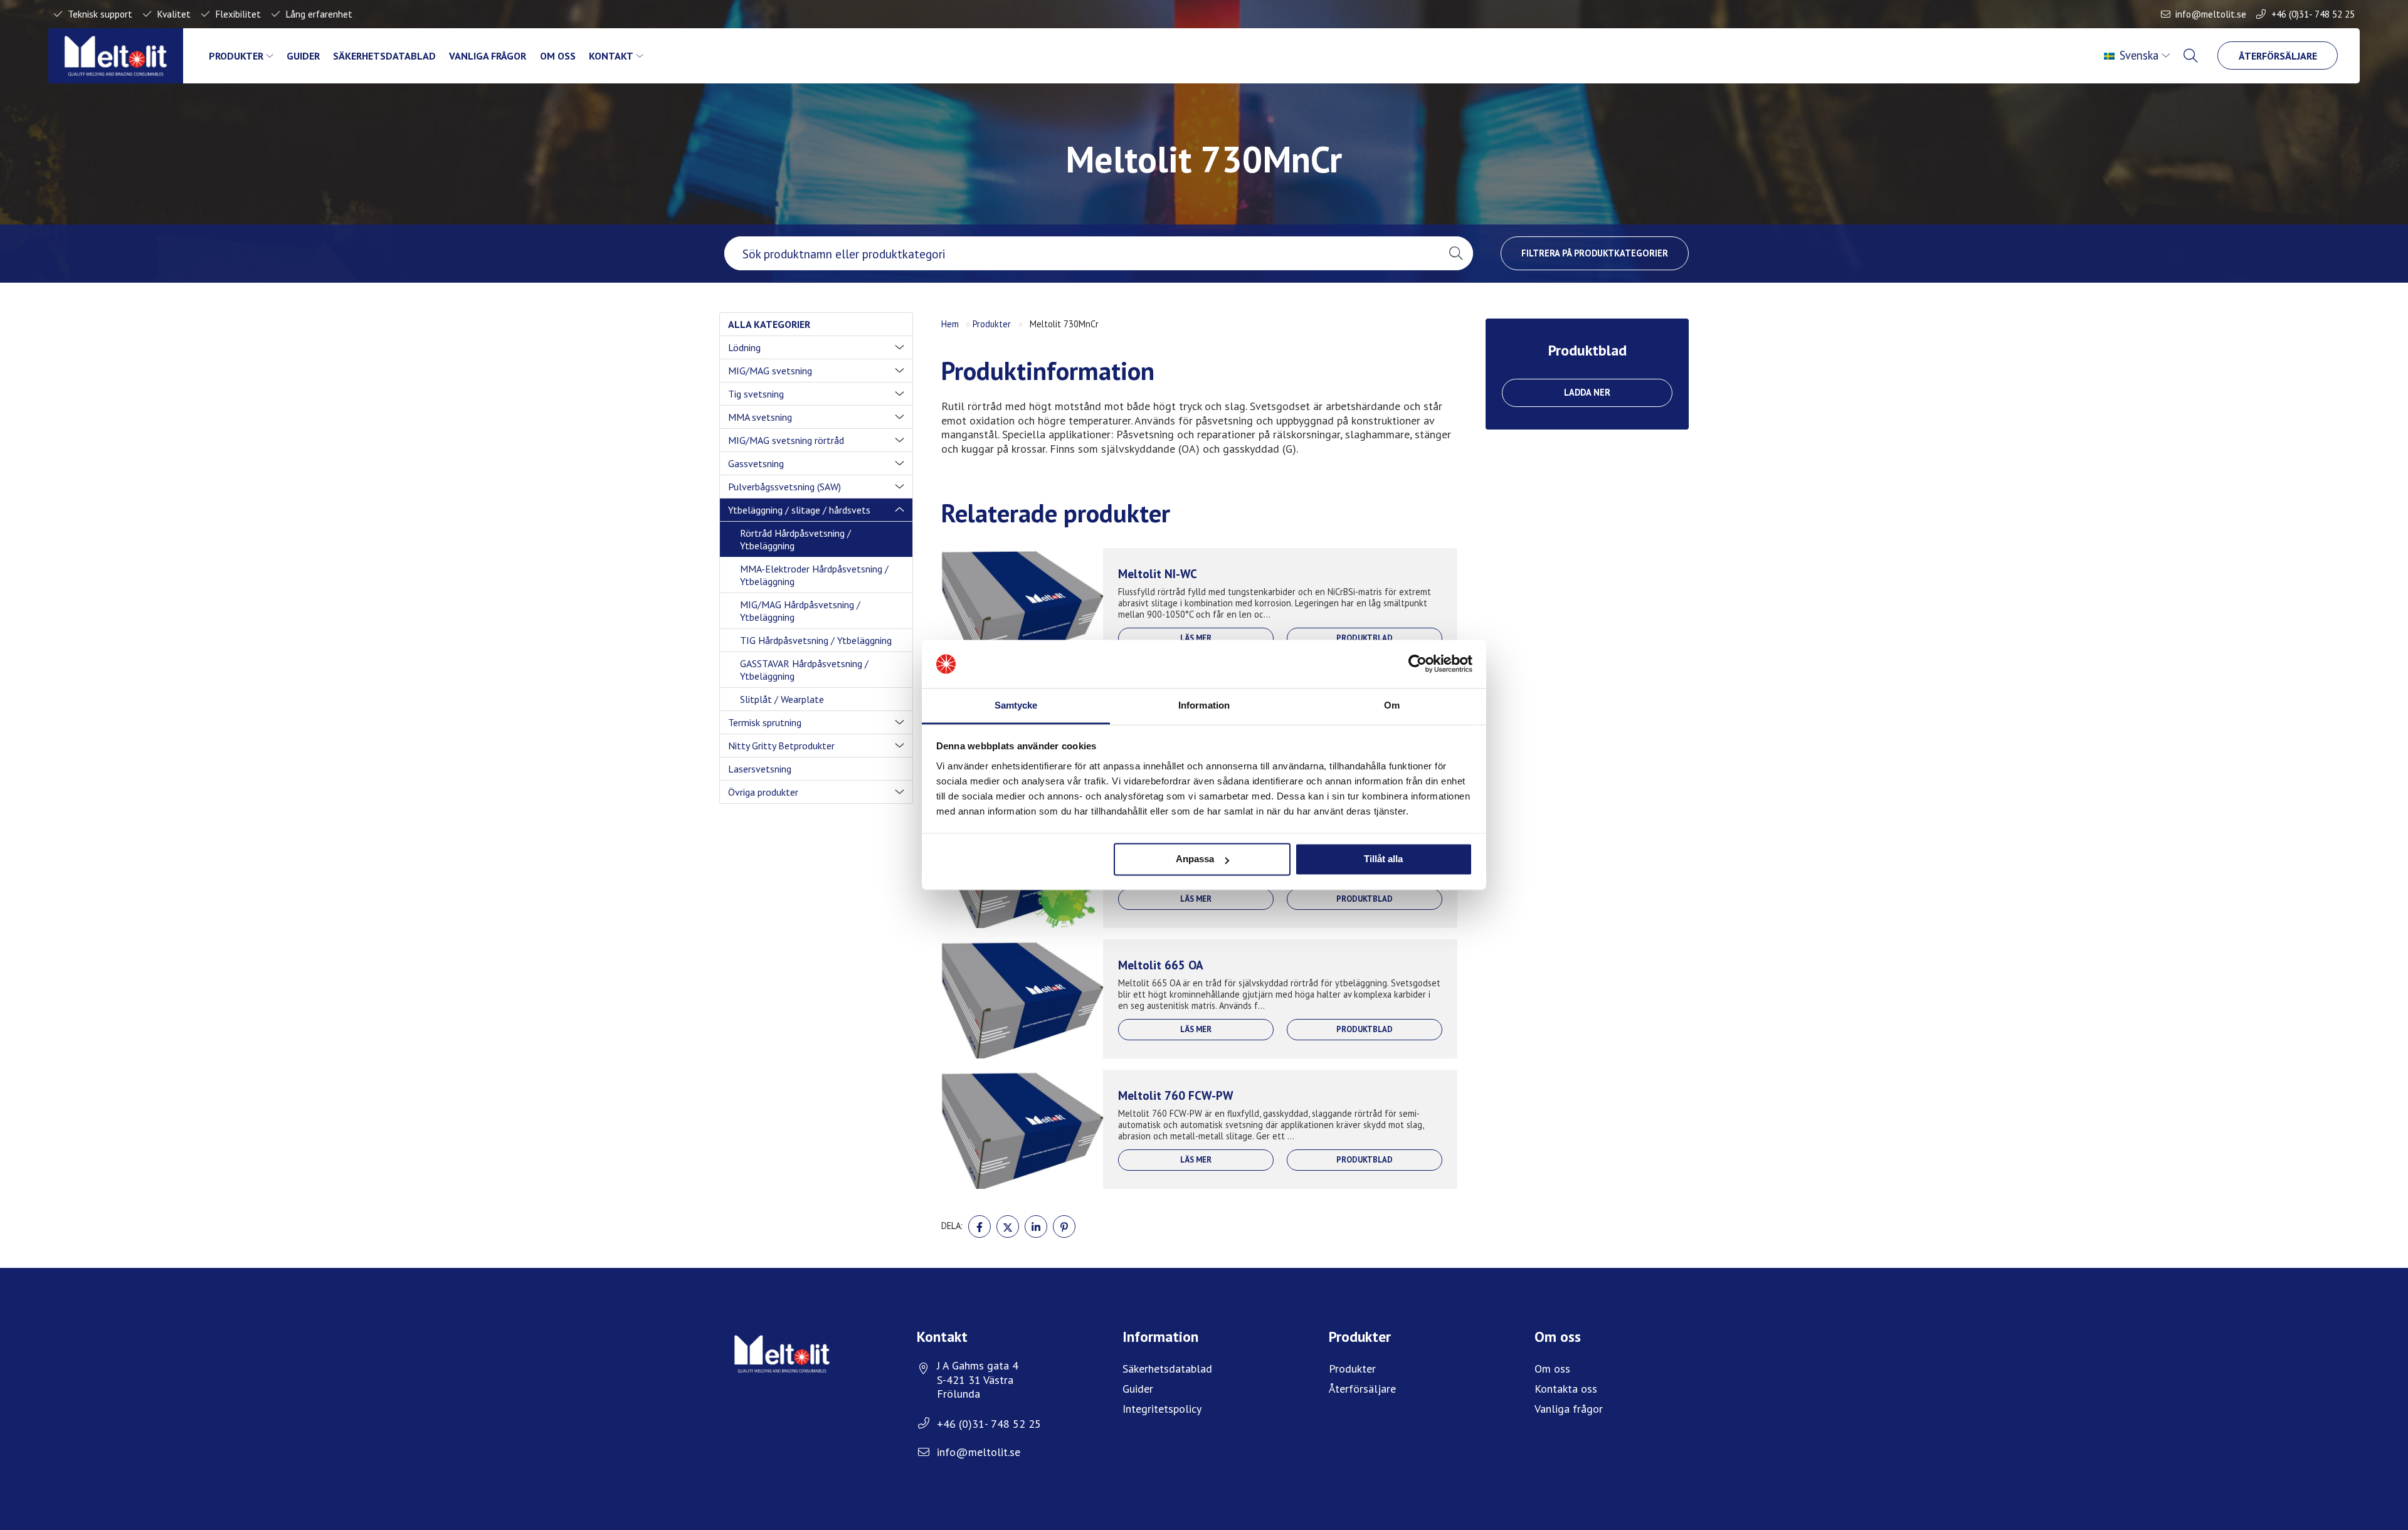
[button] (1456, 253)
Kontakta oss (1566, 1389)
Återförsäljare (2278, 56)
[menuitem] (2138, 56)
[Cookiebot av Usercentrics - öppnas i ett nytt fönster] (1418, 664)
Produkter (236, 56)
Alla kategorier (769, 324)
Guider (303, 56)
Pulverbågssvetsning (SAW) (784, 487)
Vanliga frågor (488, 56)
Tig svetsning (756, 394)
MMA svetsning (760, 417)
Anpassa (1195, 859)
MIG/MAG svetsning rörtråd (786, 440)
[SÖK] (2192, 56)
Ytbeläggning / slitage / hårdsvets (799, 510)
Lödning (744, 347)
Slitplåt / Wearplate (782, 699)
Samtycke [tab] (1016, 705)
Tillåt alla (1383, 859)
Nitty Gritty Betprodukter (781, 746)
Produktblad (1365, 638)
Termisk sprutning (765, 722)
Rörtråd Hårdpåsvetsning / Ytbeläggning (795, 539)
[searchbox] (1081, 253)
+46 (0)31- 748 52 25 (2313, 14)
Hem (950, 324)
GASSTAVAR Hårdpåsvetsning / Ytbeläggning (804, 670)
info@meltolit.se (2211, 14)
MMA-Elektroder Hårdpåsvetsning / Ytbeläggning (814, 575)
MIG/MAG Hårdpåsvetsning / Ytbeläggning (800, 611)
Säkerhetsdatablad (384, 56)
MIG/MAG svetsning (770, 371)
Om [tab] (1392, 705)
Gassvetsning (756, 463)
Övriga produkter (763, 792)
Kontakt (611, 56)
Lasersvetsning (760, 769)
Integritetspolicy (1162, 1409)
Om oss (558, 56)
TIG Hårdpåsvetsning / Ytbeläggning (816, 640)
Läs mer (1196, 638)
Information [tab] (1204, 705)
